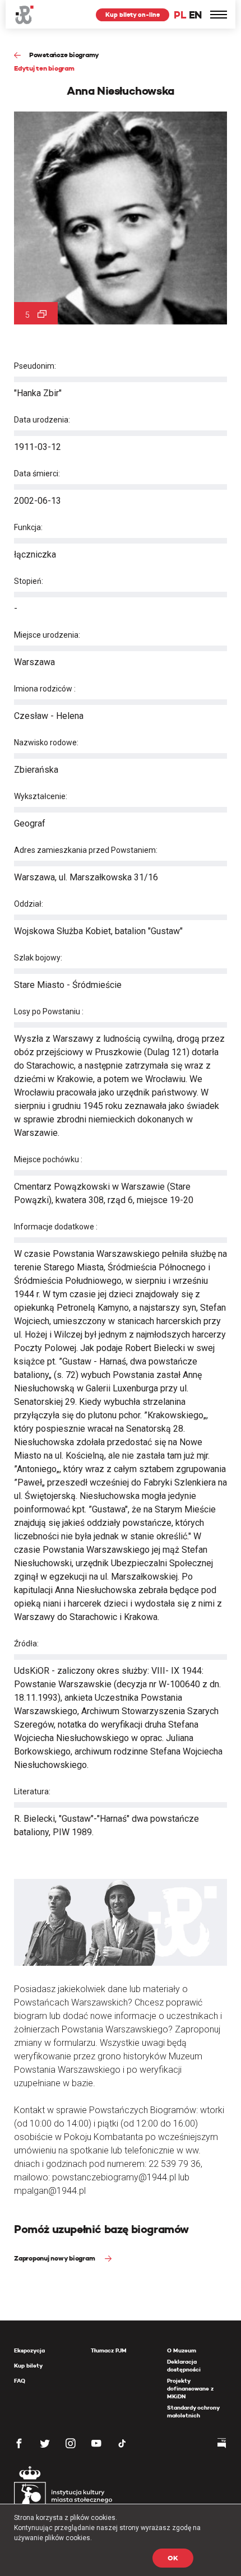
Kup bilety (28, 2366)
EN (195, 15)
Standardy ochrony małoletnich (193, 2412)
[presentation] (8, 1167)
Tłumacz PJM (109, 2350)
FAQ (20, 2381)
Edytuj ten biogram (44, 68)
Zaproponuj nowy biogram (55, 2258)
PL (180, 15)
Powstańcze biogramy (64, 55)
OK (173, 2558)
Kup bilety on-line (133, 15)
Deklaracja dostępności (184, 2366)
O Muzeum (182, 2350)
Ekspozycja (29, 2350)
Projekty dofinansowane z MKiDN (190, 2389)
